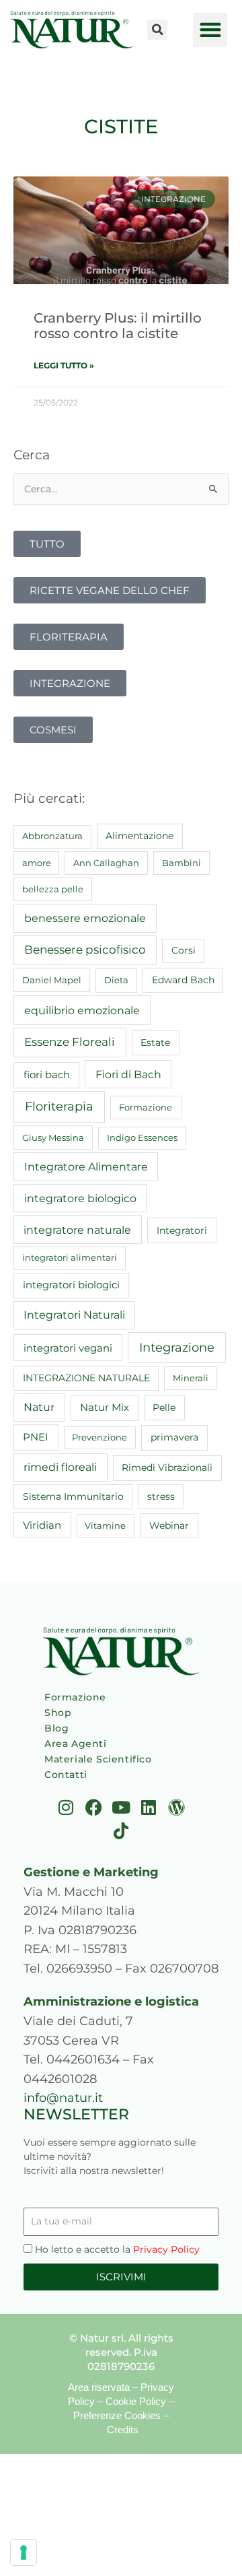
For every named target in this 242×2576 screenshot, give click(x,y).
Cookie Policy (136, 2401)
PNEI (36, 1437)
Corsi (184, 950)
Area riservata (99, 2387)
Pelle (164, 1408)
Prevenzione (99, 1437)
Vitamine (105, 1525)
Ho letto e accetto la (117, 2249)
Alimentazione (139, 836)
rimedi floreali (60, 1467)
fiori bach (47, 1075)
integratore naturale (77, 1230)
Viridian (42, 1525)
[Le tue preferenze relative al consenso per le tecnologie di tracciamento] (24, 2552)
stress (161, 1496)
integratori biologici (71, 1285)
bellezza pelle (53, 889)
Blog (56, 1728)
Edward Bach (183, 980)
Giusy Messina (53, 1137)
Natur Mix (105, 1408)
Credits (123, 2430)
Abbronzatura (52, 836)
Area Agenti (76, 1744)
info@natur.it (63, 2098)
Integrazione (177, 1347)
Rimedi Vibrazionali (167, 1467)
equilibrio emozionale (82, 1010)
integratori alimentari (70, 1257)
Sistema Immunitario (73, 1496)
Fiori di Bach (128, 1074)
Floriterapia (59, 1107)
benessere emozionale (85, 918)
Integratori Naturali (74, 1315)
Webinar (169, 1525)
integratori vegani (68, 1348)
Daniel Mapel (52, 980)
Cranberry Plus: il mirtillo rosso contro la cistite (118, 325)
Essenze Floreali (70, 1042)
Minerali (191, 1378)
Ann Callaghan (106, 863)
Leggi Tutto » (64, 365)
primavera (174, 1437)
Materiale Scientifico (98, 1759)
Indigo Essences (142, 1137)
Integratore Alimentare (86, 1166)
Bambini (182, 863)
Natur (39, 1407)
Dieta (116, 980)
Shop (58, 1713)
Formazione (146, 1107)
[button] (157, 30)
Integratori (182, 1230)
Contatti (66, 1775)
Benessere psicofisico (85, 950)
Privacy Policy (166, 2249)
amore (37, 863)
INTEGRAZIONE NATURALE (86, 1378)
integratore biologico (80, 1198)
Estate (155, 1043)
